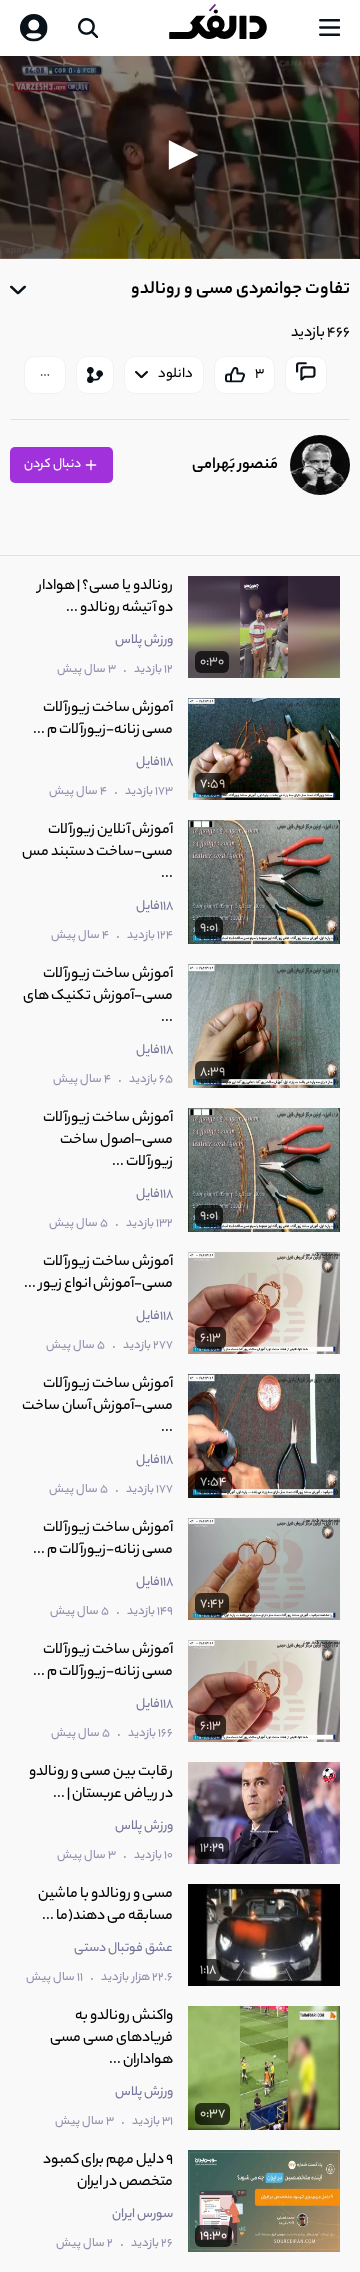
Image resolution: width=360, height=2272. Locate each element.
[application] (180, 157)
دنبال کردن (53, 464)
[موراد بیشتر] (45, 375)
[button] (180, 155)
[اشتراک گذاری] (95, 375)
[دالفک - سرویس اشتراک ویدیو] (234, 28)
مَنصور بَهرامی (235, 465)
